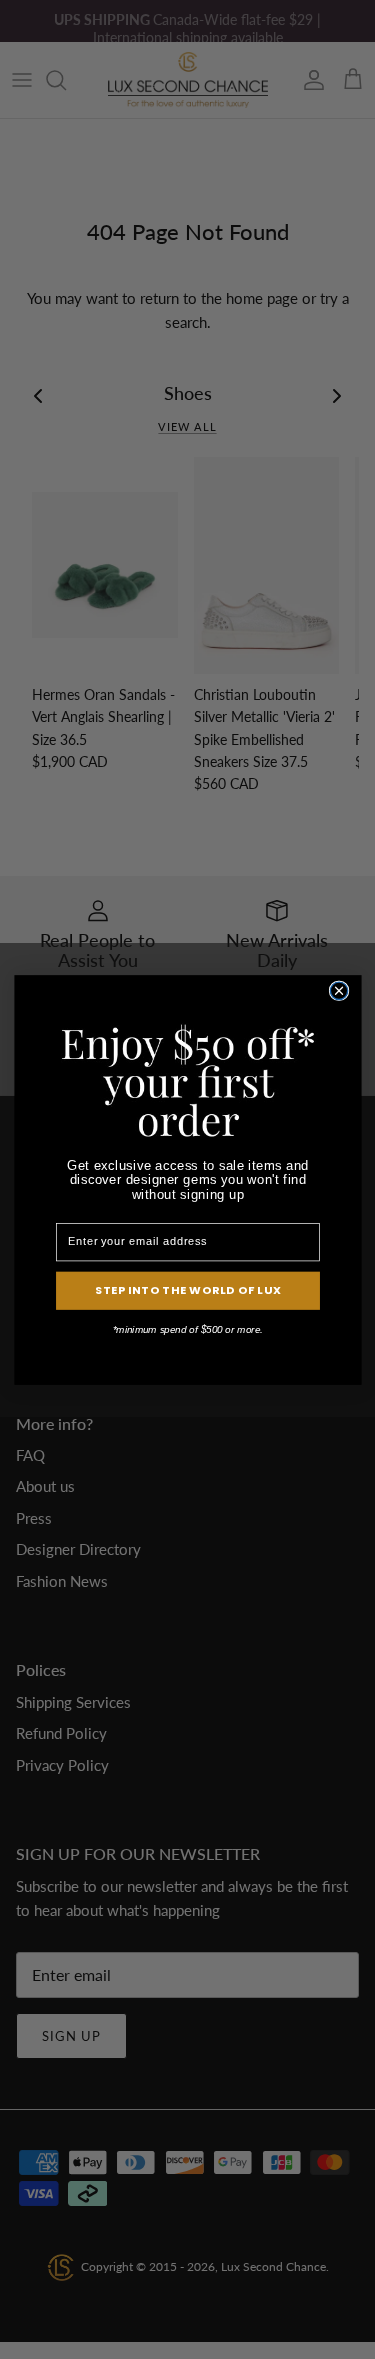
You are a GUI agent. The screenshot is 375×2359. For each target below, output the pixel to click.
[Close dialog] (338, 990)
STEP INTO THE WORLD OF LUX (187, 1290)
